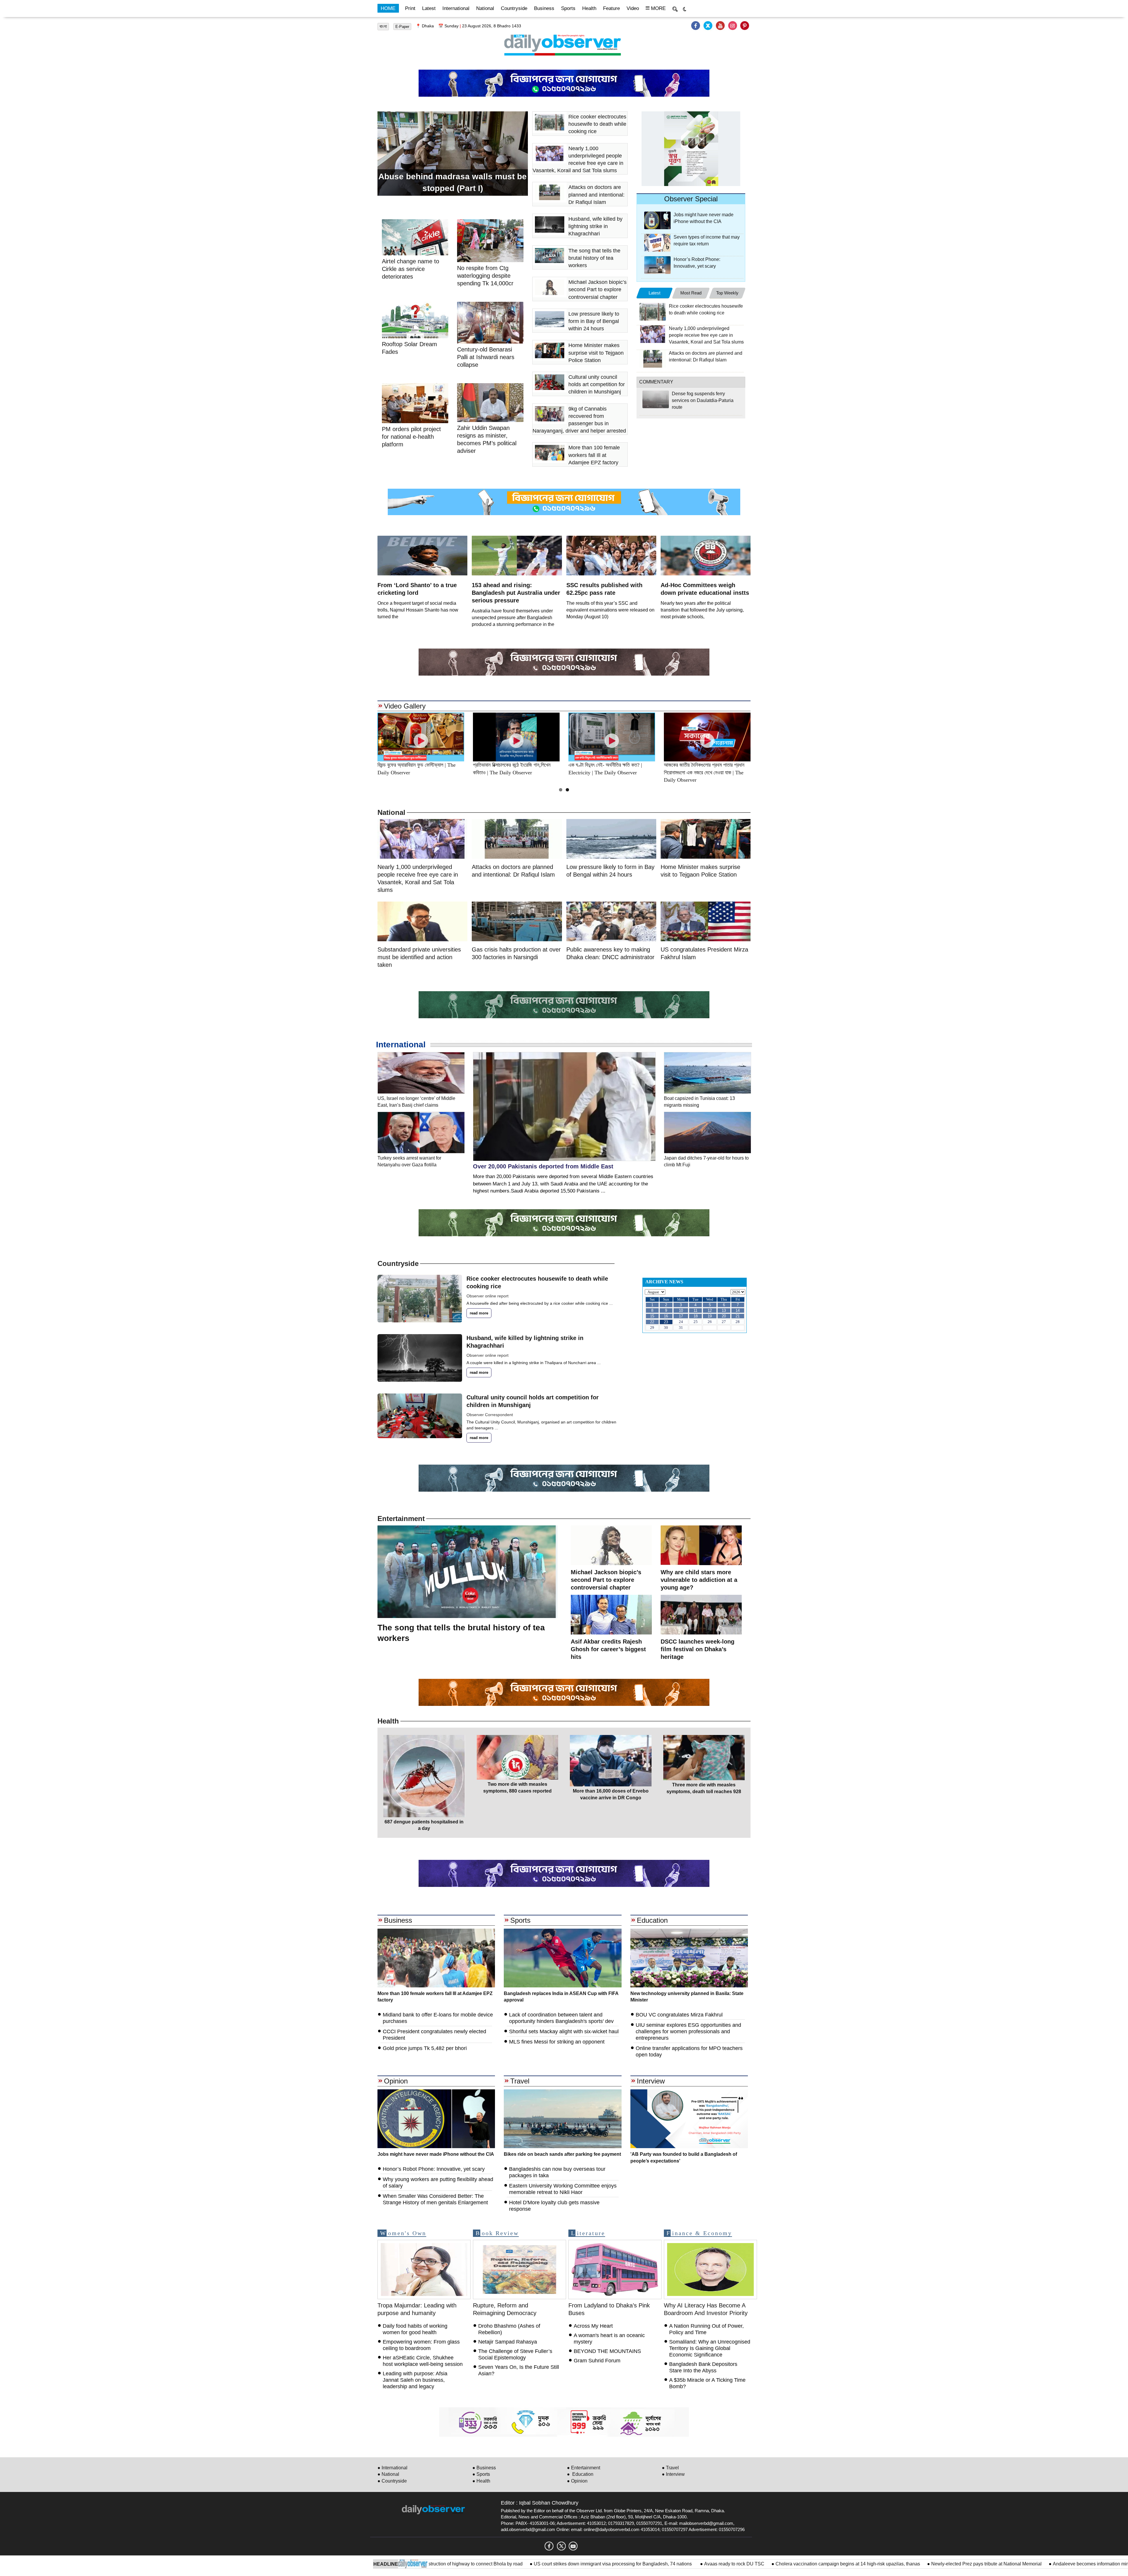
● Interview (673, 2474)
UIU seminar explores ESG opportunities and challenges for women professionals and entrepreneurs (688, 2031)
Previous (364, 737)
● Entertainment (584, 2468)
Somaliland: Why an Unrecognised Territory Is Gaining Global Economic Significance (710, 2348)
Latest (429, 8)
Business (544, 8)
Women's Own (403, 2233)
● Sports (481, 2474)
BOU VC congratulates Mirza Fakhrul (679, 2015)
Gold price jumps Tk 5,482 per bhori (425, 2048)
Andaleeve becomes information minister (903, 2564)
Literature (588, 2233)
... (611, 1303)
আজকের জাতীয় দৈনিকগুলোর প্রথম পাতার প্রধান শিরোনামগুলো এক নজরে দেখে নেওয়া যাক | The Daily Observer (704, 772)
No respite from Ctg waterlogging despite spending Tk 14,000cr (486, 276)
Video (633, 8)
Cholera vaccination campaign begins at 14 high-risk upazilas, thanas (656, 2564)
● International (392, 2468)
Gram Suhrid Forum (597, 2361)
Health (589, 8)
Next (764, 737)
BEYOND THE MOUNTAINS (607, 2351)
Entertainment (401, 1519)
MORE (658, 8)
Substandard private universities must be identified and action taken (419, 957)
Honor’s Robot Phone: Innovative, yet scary (434, 2169)
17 (681, 1316)
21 (738, 1316)
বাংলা (383, 26)
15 (652, 1316)
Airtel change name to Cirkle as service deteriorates (411, 269)
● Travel (670, 2468)
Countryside (514, 8)
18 (696, 1316)
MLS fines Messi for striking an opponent (557, 2042)
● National (388, 2474)
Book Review (497, 2233)
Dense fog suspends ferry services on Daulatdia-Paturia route (703, 400)
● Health (481, 2481)
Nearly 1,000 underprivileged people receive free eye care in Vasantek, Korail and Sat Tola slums (706, 335)
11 (695, 1310)
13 (724, 1310)
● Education (580, 2474)
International (456, 8)
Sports (568, 8)
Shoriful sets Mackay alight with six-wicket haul (564, 2031)
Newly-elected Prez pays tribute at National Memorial (794, 2564)
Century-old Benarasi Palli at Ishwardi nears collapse (486, 357)
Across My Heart (593, 2326)
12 (710, 1310)
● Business (484, 2468)
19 (710, 1316)
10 (681, 1310)
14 (738, 1310)
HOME (388, 8)
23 (666, 1322)
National (485, 8)
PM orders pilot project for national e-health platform (1010, 2564)
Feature (611, 8)
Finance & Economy (699, 2233)
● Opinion (577, 2481)
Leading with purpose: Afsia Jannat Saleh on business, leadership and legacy (415, 2380)
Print (410, 8)
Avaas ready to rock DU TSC (542, 2564)
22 (652, 1322)
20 (724, 1316)
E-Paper (402, 27)
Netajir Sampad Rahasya (508, 2342)
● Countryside (392, 2481)
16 (666, 1316)
